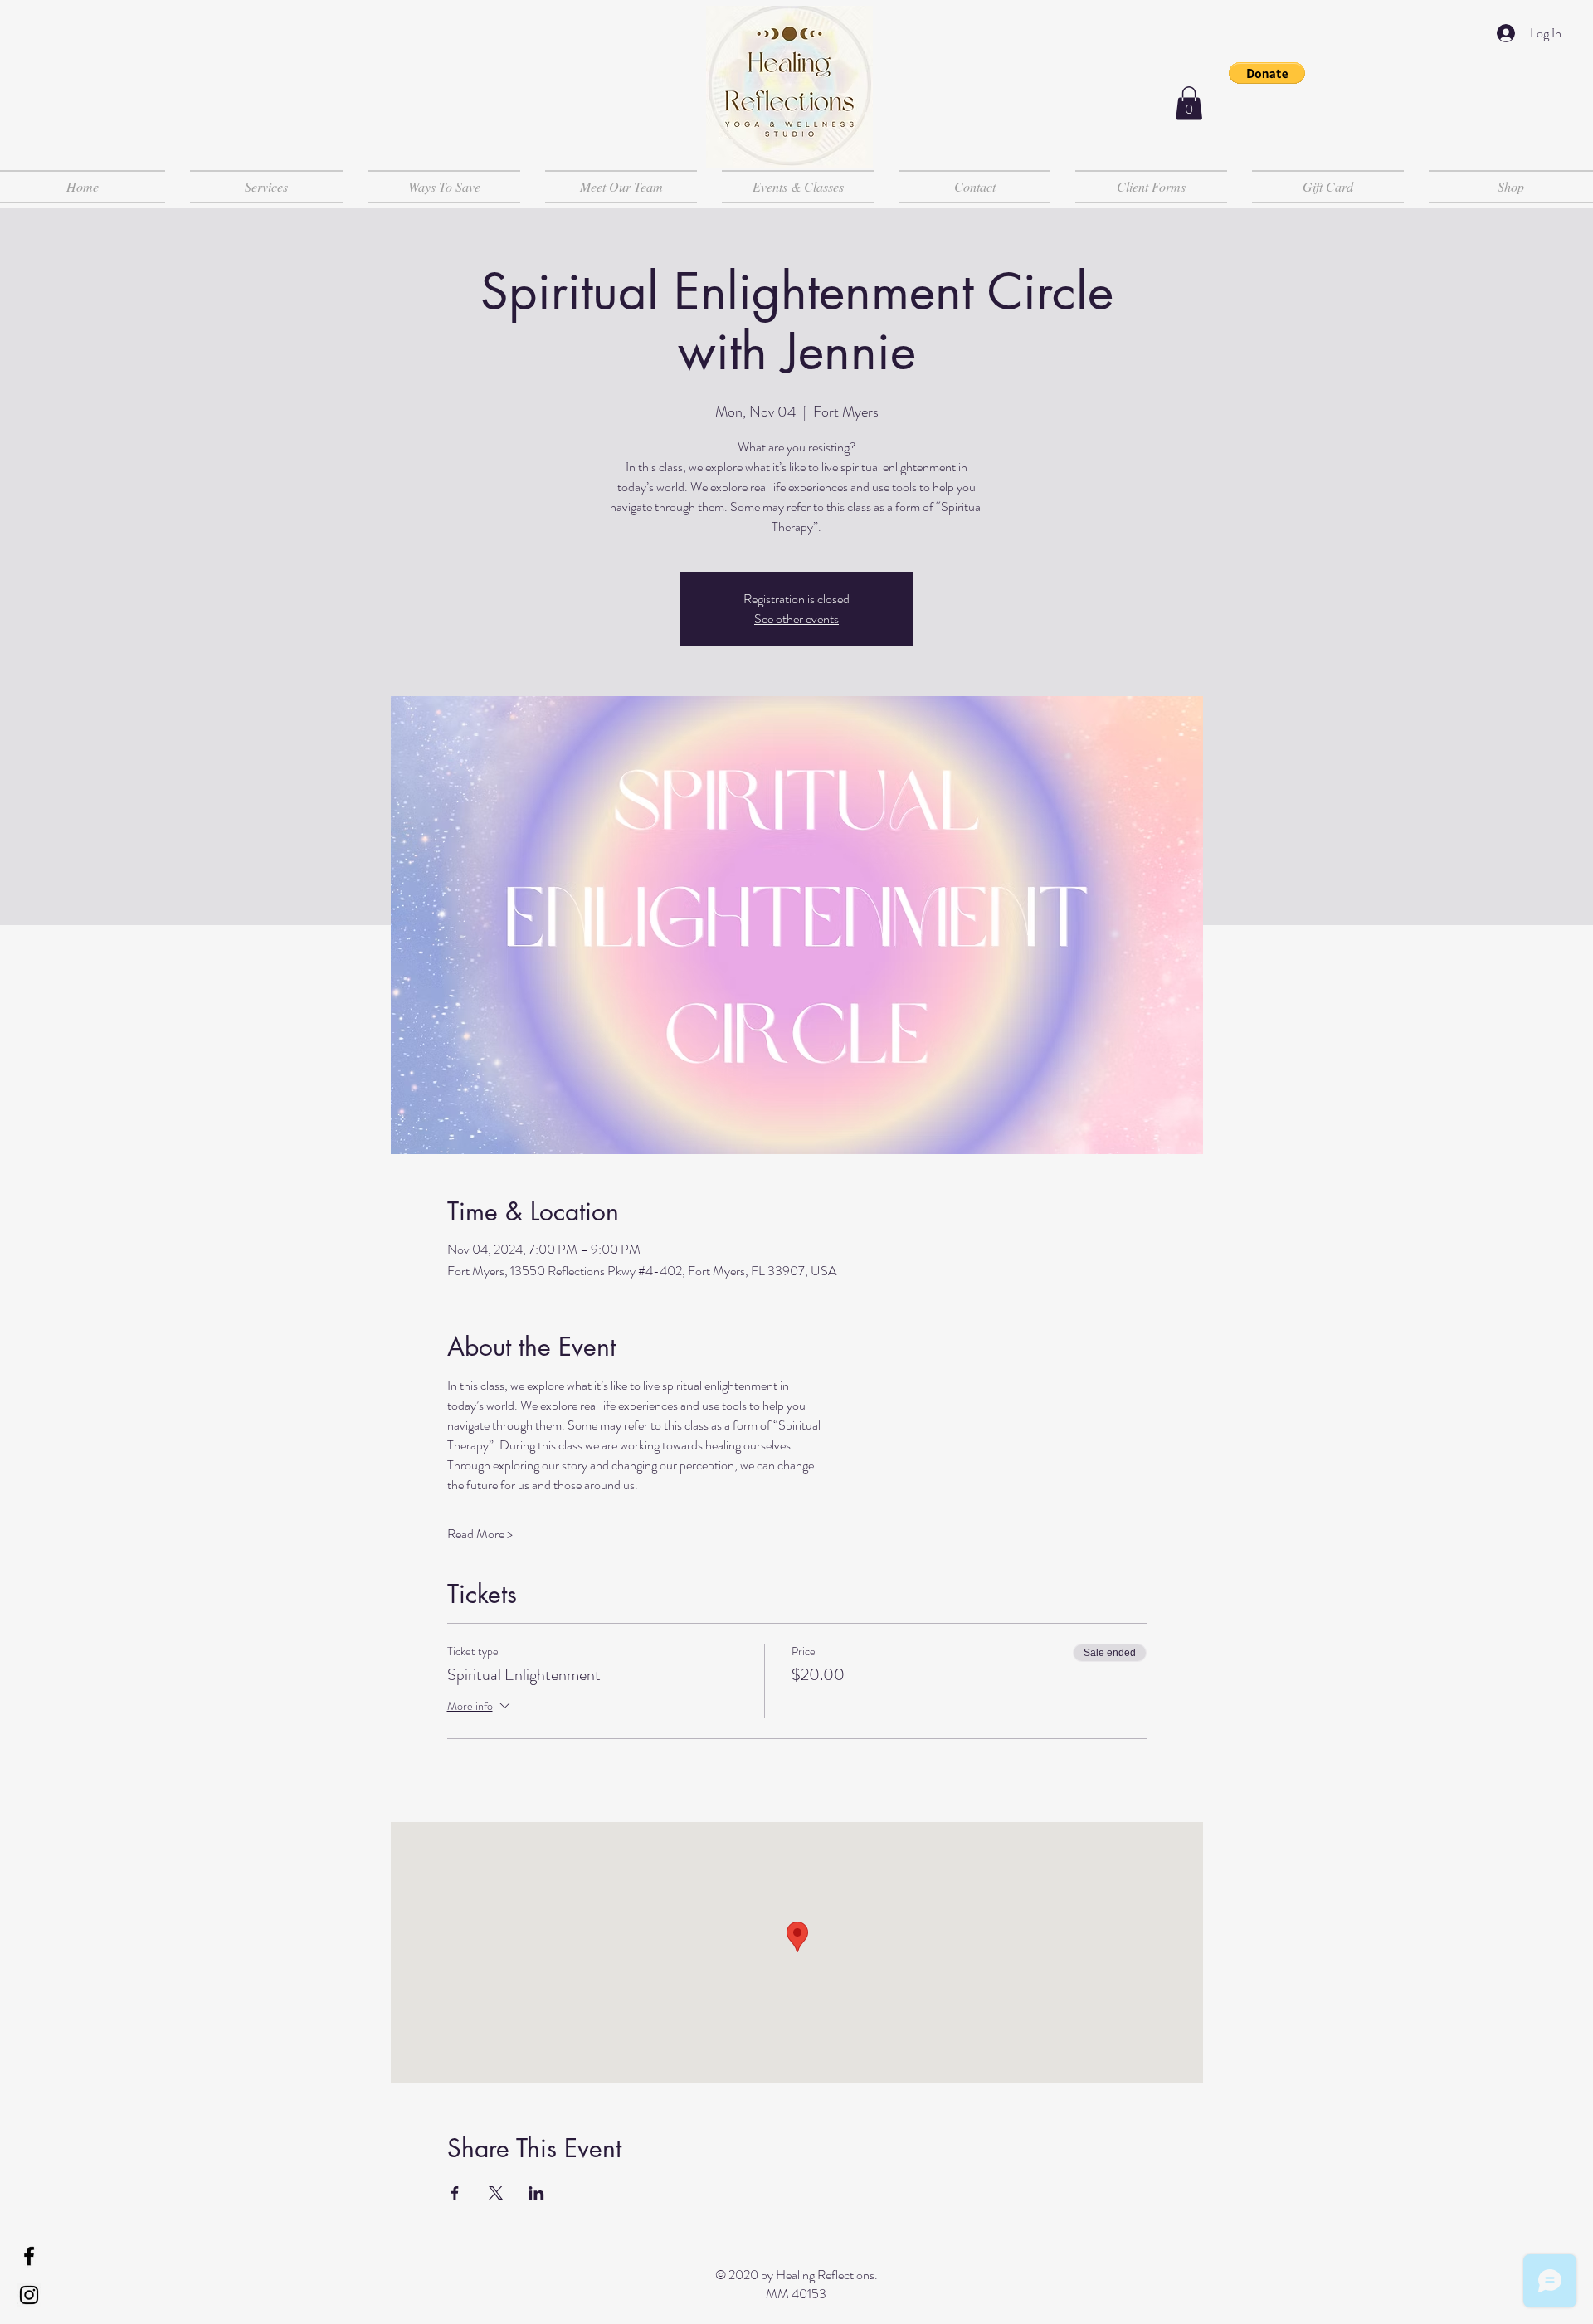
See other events (796, 619)
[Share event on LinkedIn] (536, 2193)
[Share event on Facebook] (455, 2193)
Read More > (480, 1534)
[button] (1267, 73)
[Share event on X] (496, 2193)
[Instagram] (29, 2295)
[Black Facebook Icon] (29, 2256)
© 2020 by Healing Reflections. (796, 2275)
